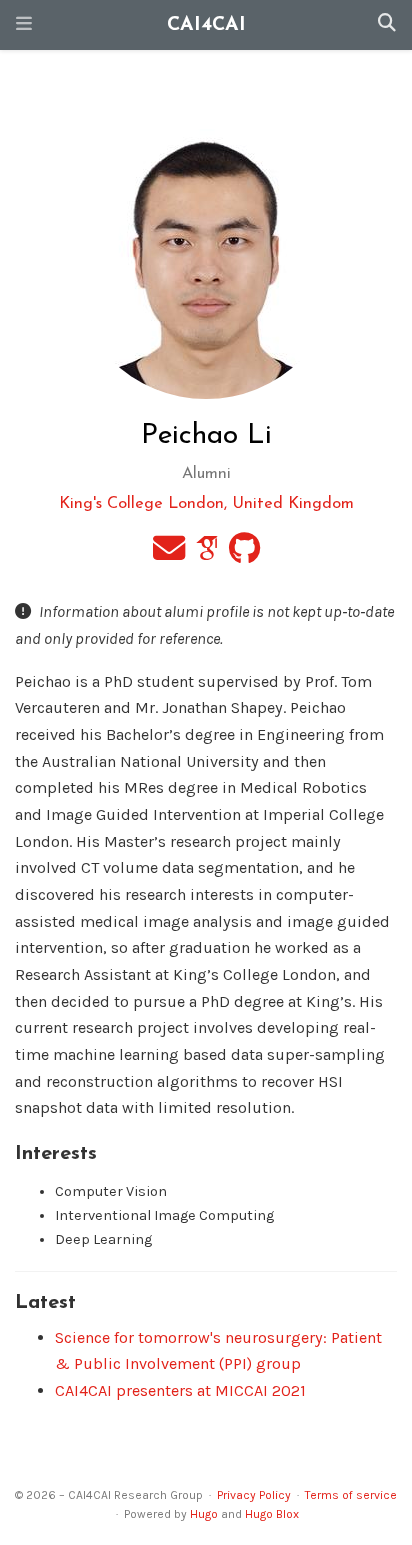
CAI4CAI (206, 25)
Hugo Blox (272, 1514)
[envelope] (169, 554)
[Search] (387, 25)
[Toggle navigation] (24, 25)
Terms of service (351, 1495)
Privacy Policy (254, 1495)
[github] (244, 554)
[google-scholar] (207, 554)
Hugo (204, 1514)
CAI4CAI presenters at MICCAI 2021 (180, 1390)
